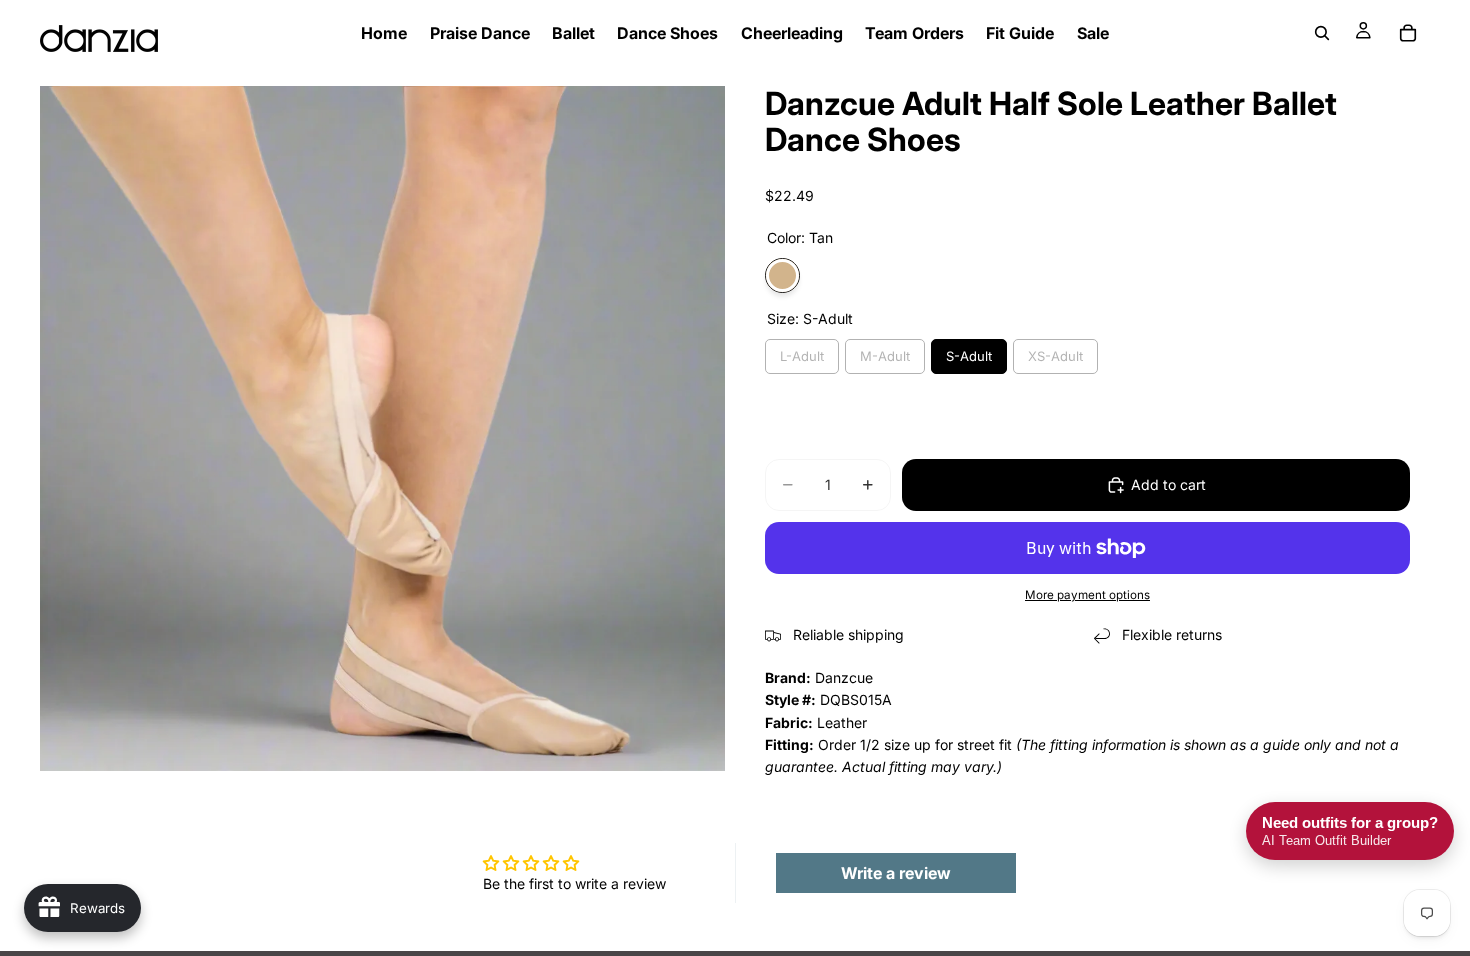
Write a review (896, 873)
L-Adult (802, 356)
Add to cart (1168, 484)
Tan (782, 275)
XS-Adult (1055, 356)
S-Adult (969, 356)
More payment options (1087, 595)
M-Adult (885, 356)
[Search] (1322, 33)
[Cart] (1408, 33)
